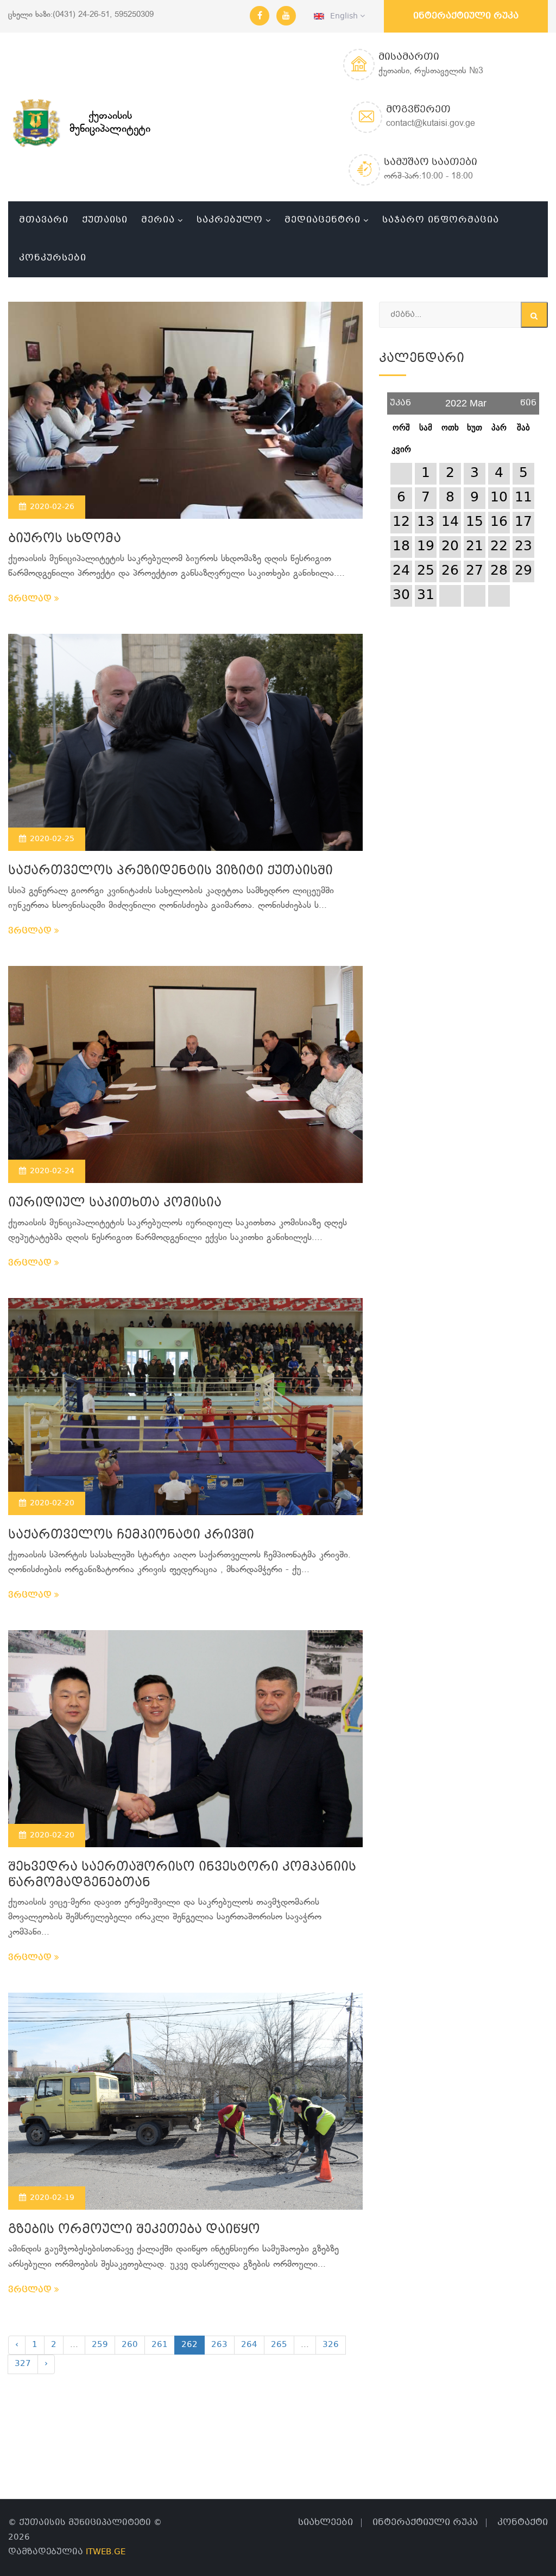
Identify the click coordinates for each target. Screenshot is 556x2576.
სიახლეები (326, 2523)
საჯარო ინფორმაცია (441, 220)
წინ (528, 399)
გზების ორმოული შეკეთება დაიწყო (134, 2230)
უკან (400, 399)
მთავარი (44, 220)
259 (100, 2345)
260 (130, 2345)
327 (23, 2364)
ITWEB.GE (106, 2552)
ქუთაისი (105, 220)
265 (279, 2345)
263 (219, 2345)
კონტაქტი (523, 2523)
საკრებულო (230, 220)
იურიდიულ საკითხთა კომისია (115, 1203)
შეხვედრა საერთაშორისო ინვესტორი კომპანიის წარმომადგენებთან (182, 1875)
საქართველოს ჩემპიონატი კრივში (131, 1535)
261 (160, 2345)
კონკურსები (53, 258)
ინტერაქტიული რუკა (466, 16)
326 (331, 2345)
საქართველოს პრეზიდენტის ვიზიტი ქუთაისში (170, 871)
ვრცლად (31, 599)
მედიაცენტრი (323, 220)
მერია (158, 220)
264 (249, 2345)
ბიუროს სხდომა (65, 539)
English (342, 16)
